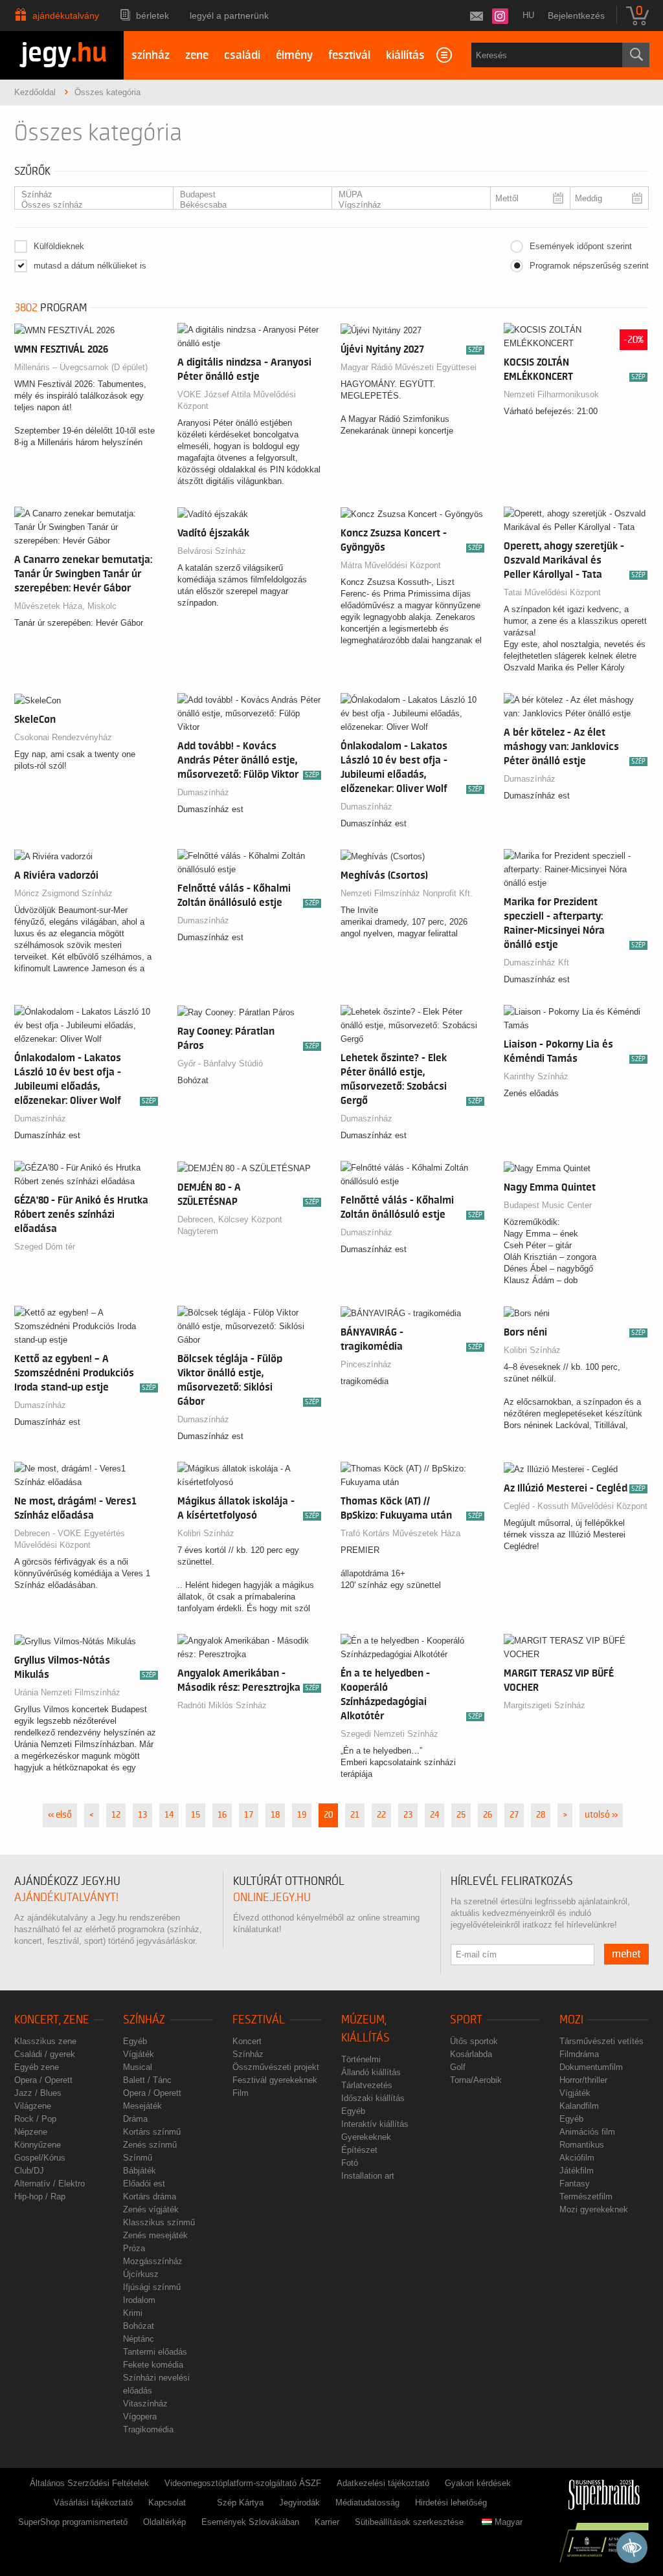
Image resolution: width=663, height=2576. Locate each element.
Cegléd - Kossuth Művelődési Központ (576, 1506)
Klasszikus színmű (159, 2222)
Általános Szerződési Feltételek (89, 2483)
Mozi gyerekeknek (594, 2209)
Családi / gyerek (45, 2054)
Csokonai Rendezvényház (63, 737)
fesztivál (349, 55)
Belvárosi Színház (212, 551)
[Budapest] (247, 195)
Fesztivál (259, 2020)
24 (434, 1815)
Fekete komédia (153, 2365)
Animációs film (587, 2132)
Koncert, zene (52, 2020)
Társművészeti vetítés (601, 2041)
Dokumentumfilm (591, 2067)
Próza (134, 2248)
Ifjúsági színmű (152, 2287)
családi (242, 55)
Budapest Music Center (548, 1205)
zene (197, 55)
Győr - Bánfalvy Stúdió (220, 1063)
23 (408, 1815)
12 (116, 1815)
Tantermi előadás (155, 2352)
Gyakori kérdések (478, 2483)
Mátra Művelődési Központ (391, 565)
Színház (144, 2020)
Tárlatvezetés (367, 2085)
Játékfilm (577, 2171)
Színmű (138, 2158)
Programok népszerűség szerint (589, 266)
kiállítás (405, 55)
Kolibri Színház (532, 1350)
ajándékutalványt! (66, 1898)
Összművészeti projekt (276, 2067)
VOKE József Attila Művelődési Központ (237, 400)
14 (169, 1815)
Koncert (247, 2041)
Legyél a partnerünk (229, 16)
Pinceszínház (366, 1364)
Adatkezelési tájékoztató (383, 2483)
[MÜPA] (406, 195)
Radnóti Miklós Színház (222, 1705)
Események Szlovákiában (250, 2522)
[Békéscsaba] (247, 205)
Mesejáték (142, 2106)
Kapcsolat (167, 2503)
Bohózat (139, 2326)
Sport (466, 2020)
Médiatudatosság (367, 2503)
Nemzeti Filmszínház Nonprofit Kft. (407, 893)
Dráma (135, 2119)
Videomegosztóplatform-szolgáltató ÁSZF (243, 2483)
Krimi (133, 2313)
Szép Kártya (240, 2503)
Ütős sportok (474, 2041)
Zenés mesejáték (155, 2235)
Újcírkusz (141, 2274)
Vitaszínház (145, 2404)
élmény (294, 55)
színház (151, 55)
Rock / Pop (35, 2119)
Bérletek (152, 16)
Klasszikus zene (45, 2041)
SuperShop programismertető (73, 2522)
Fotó (350, 2163)
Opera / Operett (43, 2080)
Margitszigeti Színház (545, 1705)
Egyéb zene (37, 2067)
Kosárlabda (471, 2054)
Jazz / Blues (38, 2093)
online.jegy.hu (272, 1898)
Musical (138, 2067)
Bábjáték (140, 2171)
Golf (458, 2067)
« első (60, 1815)
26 (488, 1815)
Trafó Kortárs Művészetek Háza (400, 1533)
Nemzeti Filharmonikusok (551, 394)
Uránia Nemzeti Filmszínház (67, 1692)
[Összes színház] (89, 205)
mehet (626, 1954)
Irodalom (139, 2300)
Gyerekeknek (366, 2137)
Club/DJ (29, 2171)
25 (461, 1815)
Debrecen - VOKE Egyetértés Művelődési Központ (70, 1539)
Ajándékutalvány (66, 16)
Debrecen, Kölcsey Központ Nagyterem (230, 1225)
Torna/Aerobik (476, 2080)
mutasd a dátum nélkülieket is (90, 266)
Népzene (31, 2132)
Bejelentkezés (576, 16)
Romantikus (582, 2145)
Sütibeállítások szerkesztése (409, 2522)
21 (355, 1815)
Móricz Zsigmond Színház (63, 893)
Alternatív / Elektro (50, 2184)
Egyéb (135, 2041)
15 (196, 1815)
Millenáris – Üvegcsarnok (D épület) (81, 367)
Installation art (368, 2176)
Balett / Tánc (147, 2080)
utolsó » (601, 1815)
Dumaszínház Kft (536, 963)
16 (222, 1815)
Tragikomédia (148, 2429)
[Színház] (89, 195)
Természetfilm (586, 2196)
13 (142, 1815)
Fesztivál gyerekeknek (275, 2080)
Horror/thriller (583, 2080)
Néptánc (139, 2339)
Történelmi (361, 2059)
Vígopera (140, 2416)
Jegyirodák (299, 2503)
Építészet (359, 2150)
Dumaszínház (203, 792)
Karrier (327, 2522)
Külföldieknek (59, 246)
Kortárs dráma (150, 2196)
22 (381, 1815)
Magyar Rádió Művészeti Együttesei (409, 367)
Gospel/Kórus (40, 2158)
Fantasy (575, 2184)
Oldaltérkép (164, 2522)
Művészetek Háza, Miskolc (65, 606)
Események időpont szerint (581, 246)
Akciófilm (577, 2158)
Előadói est (144, 2184)
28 (541, 1815)
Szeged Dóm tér (45, 1247)
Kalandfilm (579, 2106)
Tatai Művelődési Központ (552, 592)
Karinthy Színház (536, 1076)
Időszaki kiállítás (373, 2098)
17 (249, 1815)
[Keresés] (636, 55)
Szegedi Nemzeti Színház (389, 1734)
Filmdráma (579, 2054)
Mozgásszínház (153, 2261)
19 (302, 1815)
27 (514, 1815)
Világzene (33, 2106)
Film (241, 2093)
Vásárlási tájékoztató (93, 2503)
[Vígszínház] (406, 205)
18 (275, 1815)
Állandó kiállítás (371, 2072)
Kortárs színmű (152, 2132)
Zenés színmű (150, 2145)
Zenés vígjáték (151, 2209)
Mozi (571, 2020)
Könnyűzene (38, 2145)
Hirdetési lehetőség (451, 2503)
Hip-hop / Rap (40, 2196)
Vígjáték (139, 2054)
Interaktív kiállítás (375, 2124)
